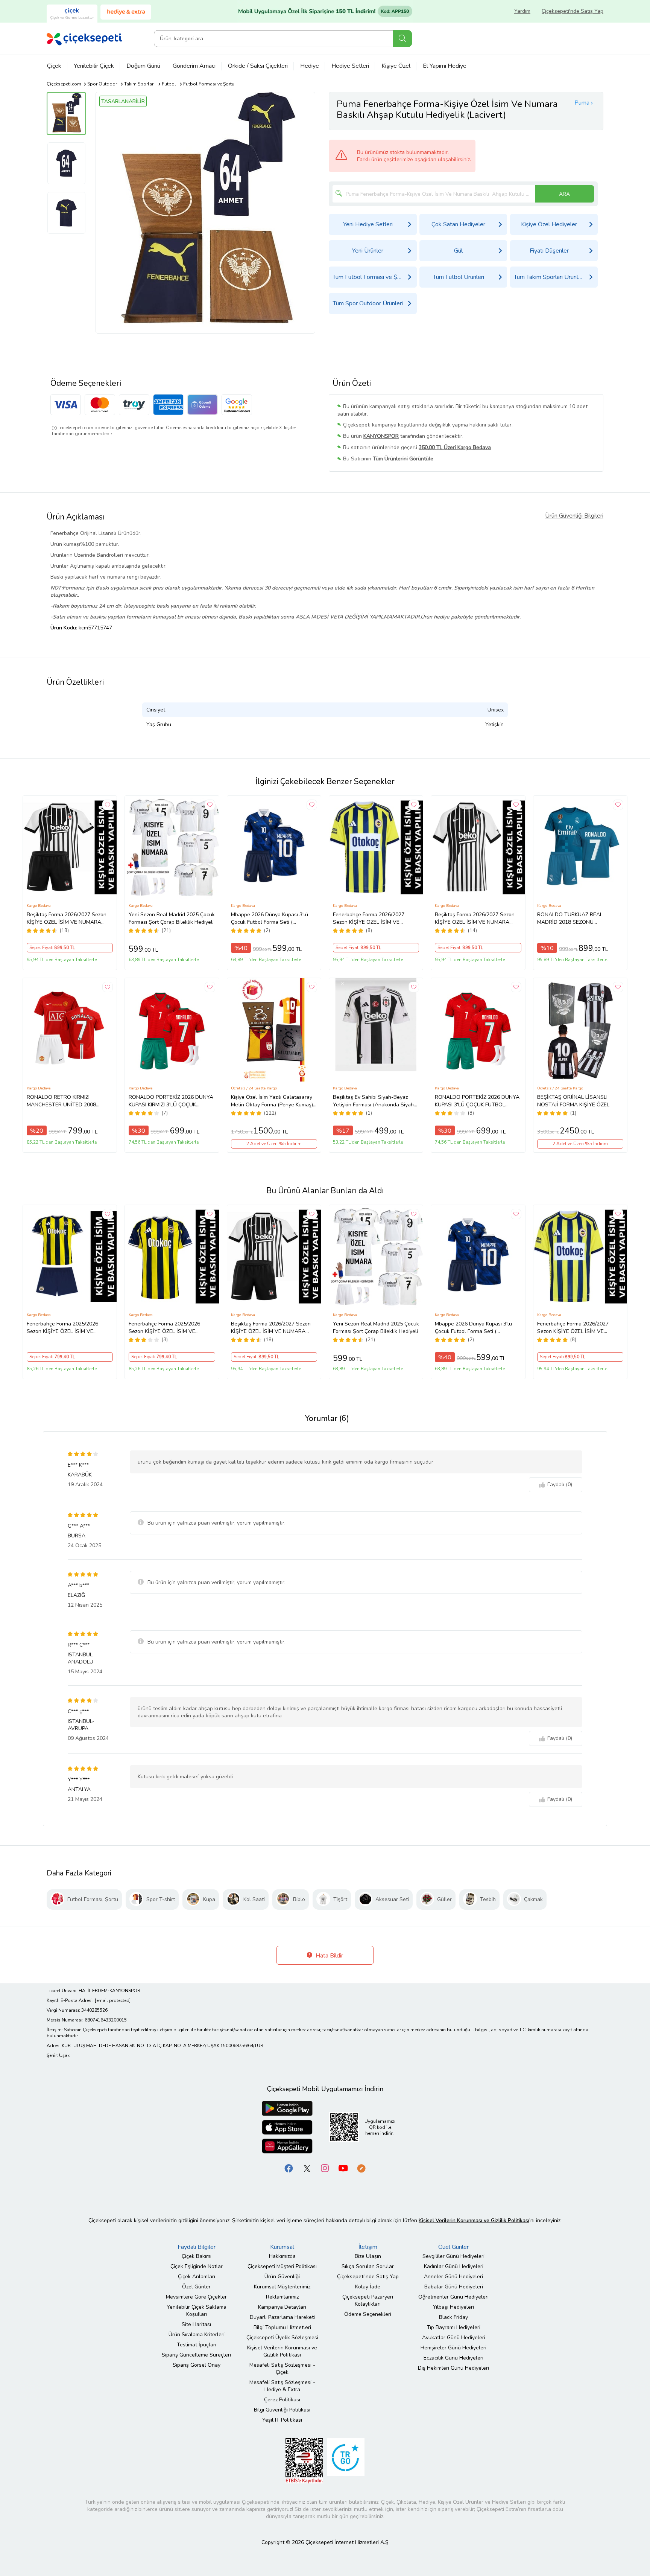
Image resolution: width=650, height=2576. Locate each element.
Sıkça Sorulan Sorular (368, 2266)
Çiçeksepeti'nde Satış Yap (573, 11)
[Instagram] (325, 2168)
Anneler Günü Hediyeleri (453, 2277)
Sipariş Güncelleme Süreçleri (196, 2355)
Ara (402, 39)
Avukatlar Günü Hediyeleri (454, 2338)
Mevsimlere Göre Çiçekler (196, 2297)
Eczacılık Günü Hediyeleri (453, 2358)
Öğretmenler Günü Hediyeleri (453, 2297)
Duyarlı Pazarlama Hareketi (282, 2317)
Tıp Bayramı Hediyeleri (454, 2327)
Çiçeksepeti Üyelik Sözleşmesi (282, 2338)
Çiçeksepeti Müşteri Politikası (282, 2266)
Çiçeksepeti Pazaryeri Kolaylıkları (368, 2300)
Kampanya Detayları (282, 2307)
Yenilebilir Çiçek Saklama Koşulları (197, 2311)
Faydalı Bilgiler (197, 2247)
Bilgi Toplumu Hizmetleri (282, 2327)
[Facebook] (289, 2168)
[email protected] (113, 2000)
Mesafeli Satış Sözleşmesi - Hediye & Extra (282, 2386)
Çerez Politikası (282, 2400)
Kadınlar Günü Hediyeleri (454, 2266)
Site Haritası (196, 2324)
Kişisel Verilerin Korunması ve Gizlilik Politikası (282, 2351)
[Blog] (361, 2168)
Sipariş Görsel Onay (197, 2365)
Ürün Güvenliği (282, 2277)
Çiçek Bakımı (197, 2256)
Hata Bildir (329, 1956)
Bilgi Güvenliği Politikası (282, 2410)
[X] (307, 2168)
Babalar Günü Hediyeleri (454, 2287)
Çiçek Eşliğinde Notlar (197, 2266)
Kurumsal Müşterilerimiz (282, 2287)
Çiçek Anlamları (197, 2277)
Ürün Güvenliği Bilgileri (574, 516)
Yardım (522, 11)
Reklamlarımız (282, 2297)
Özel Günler (196, 2287)
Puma (582, 103)
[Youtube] (343, 2168)
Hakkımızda (282, 2256)
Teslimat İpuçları (197, 2345)
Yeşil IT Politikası (282, 2420)
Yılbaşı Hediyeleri (453, 2307)
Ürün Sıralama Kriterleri (197, 2335)
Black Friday (453, 2317)
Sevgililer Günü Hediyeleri (453, 2256)
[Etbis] (304, 2460)
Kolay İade (368, 2287)
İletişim (368, 2247)
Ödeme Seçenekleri (368, 2314)
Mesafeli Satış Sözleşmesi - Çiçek (282, 2369)
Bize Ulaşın (368, 2256)
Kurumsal (282, 2247)
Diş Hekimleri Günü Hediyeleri (453, 2368)
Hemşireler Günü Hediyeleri (453, 2348)
